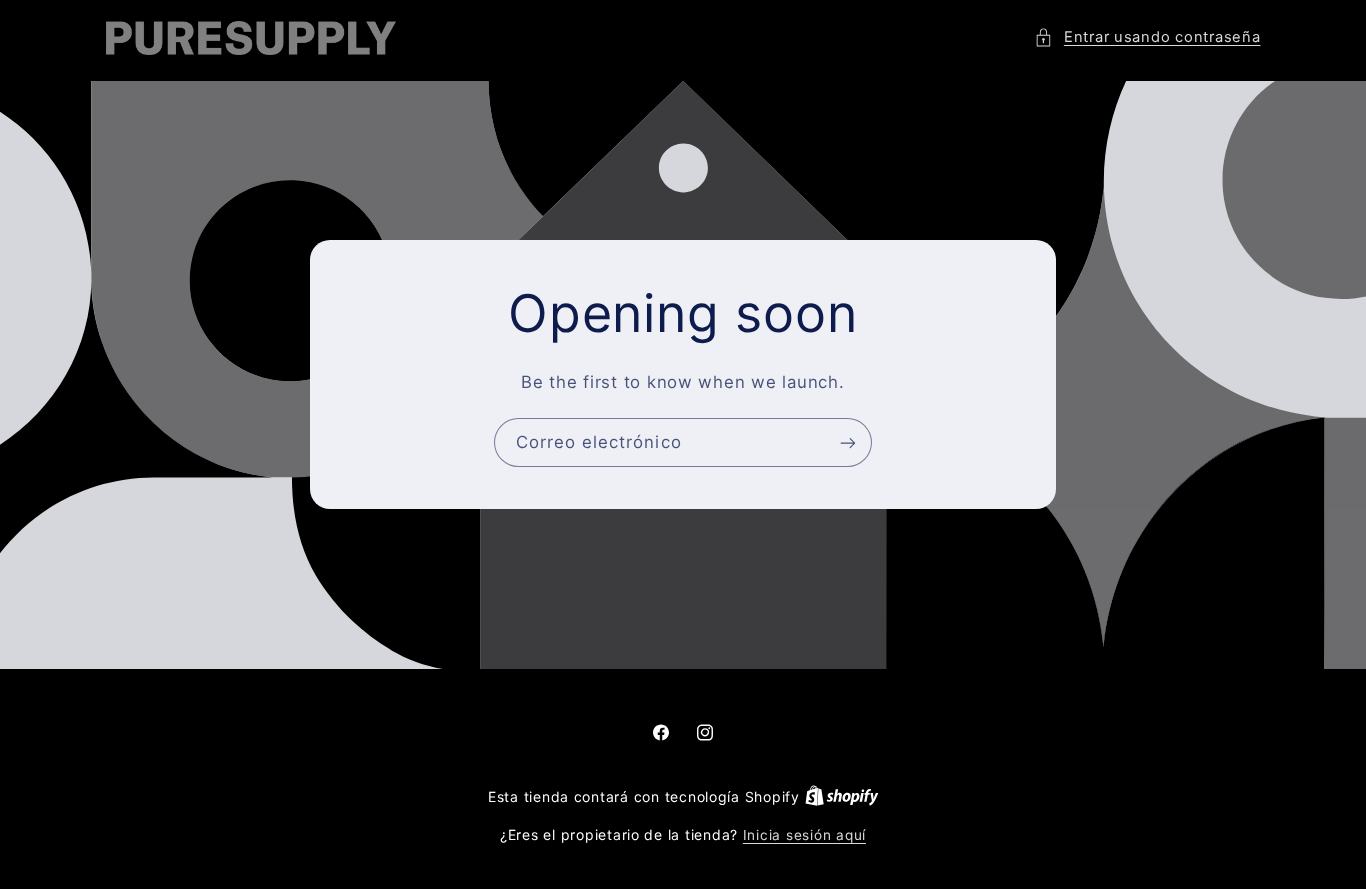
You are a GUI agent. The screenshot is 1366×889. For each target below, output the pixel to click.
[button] (1147, 38)
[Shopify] (842, 797)
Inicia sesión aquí (804, 835)
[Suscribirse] (848, 442)
